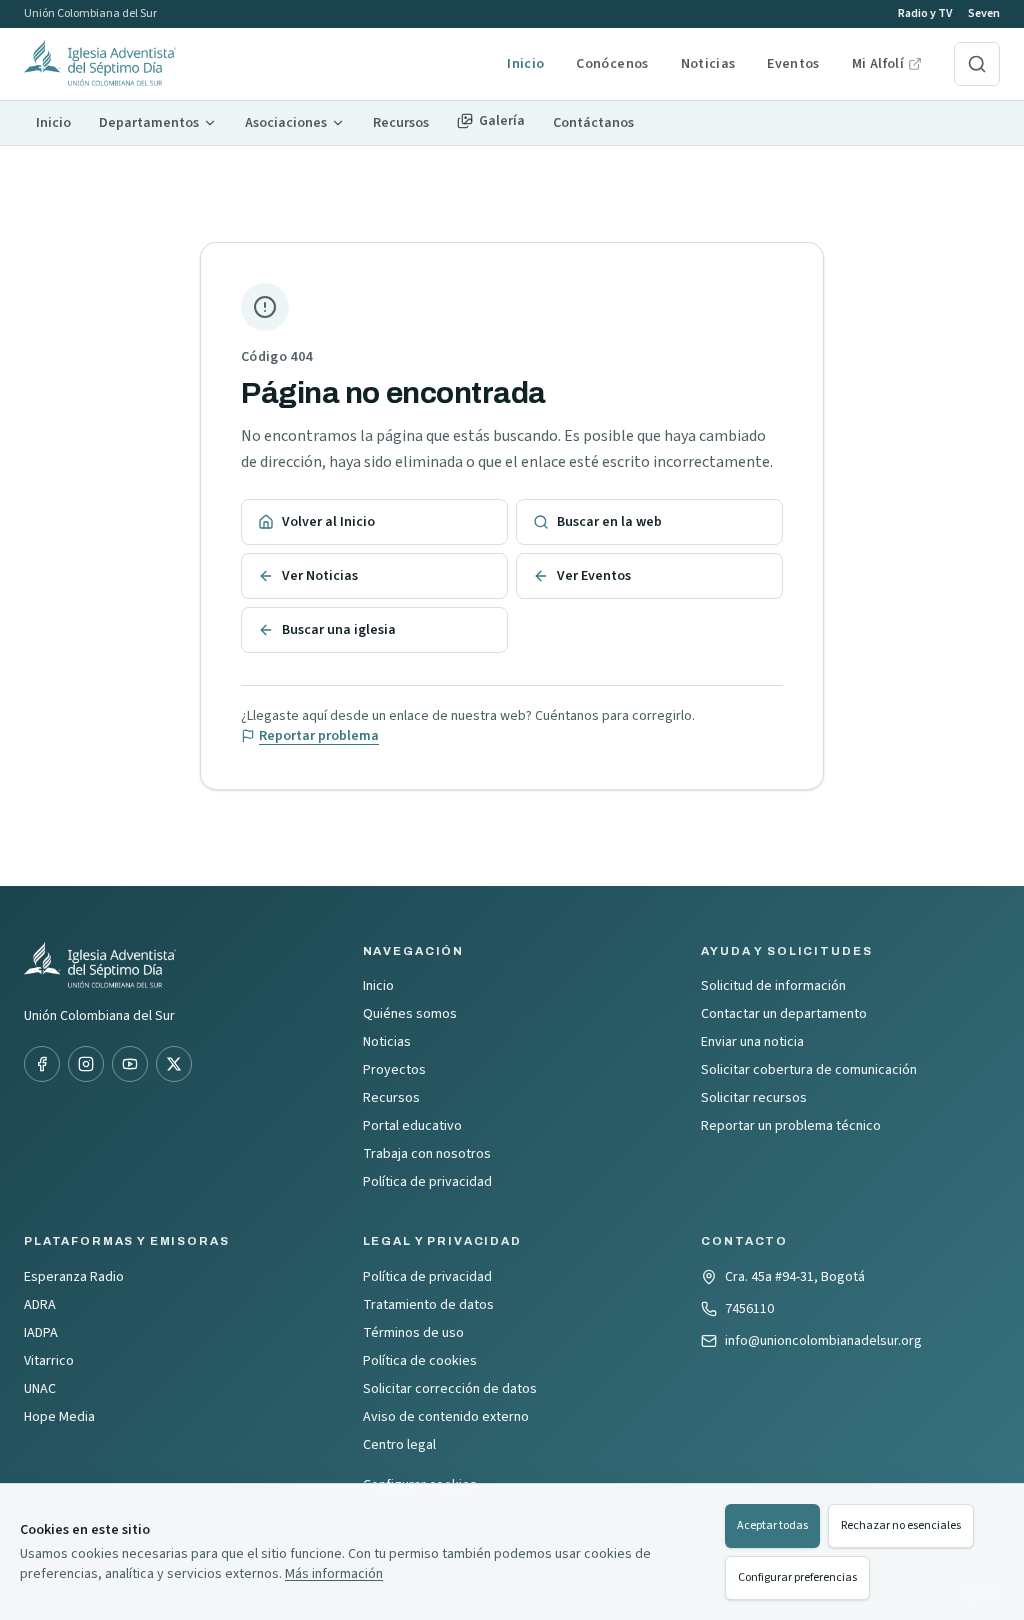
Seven (984, 14)
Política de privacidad (427, 1182)
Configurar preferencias (797, 1577)
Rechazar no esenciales (901, 1525)
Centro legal (399, 1445)
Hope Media (59, 1417)
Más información (334, 1574)
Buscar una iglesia (339, 630)
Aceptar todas (772, 1525)
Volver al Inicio (328, 522)
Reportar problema (319, 736)
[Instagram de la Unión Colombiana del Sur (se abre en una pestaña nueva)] (86, 1064)
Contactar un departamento (784, 1014)
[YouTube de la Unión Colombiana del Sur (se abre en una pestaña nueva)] (130, 1064)
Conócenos (612, 64)
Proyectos (394, 1070)
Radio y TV (925, 14)
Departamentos (149, 123)
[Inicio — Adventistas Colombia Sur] (257, 64)
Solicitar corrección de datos (450, 1389)
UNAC (40, 1389)
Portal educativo (412, 1126)
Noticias (708, 64)
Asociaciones (286, 123)
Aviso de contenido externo (446, 1417)
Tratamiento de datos (428, 1305)
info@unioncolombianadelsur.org (823, 1341)
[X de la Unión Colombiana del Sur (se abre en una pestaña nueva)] (174, 1064)
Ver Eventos (594, 576)
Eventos (793, 64)
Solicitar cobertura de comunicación (809, 1070)
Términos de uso (413, 1333)
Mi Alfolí (887, 64)
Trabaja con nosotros (427, 1154)
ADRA (40, 1305)
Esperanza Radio (74, 1277)
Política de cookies (420, 1361)
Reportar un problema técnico (791, 1126)
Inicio (525, 64)
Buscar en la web (609, 522)
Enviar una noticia (752, 1042)
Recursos (391, 1098)
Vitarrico (49, 1361)
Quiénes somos (410, 1014)
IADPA (41, 1333)
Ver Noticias (320, 576)
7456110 (749, 1309)
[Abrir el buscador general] (977, 64)
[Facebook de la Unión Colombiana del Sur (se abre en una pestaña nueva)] (42, 1064)
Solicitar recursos (754, 1098)
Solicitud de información (773, 986)
